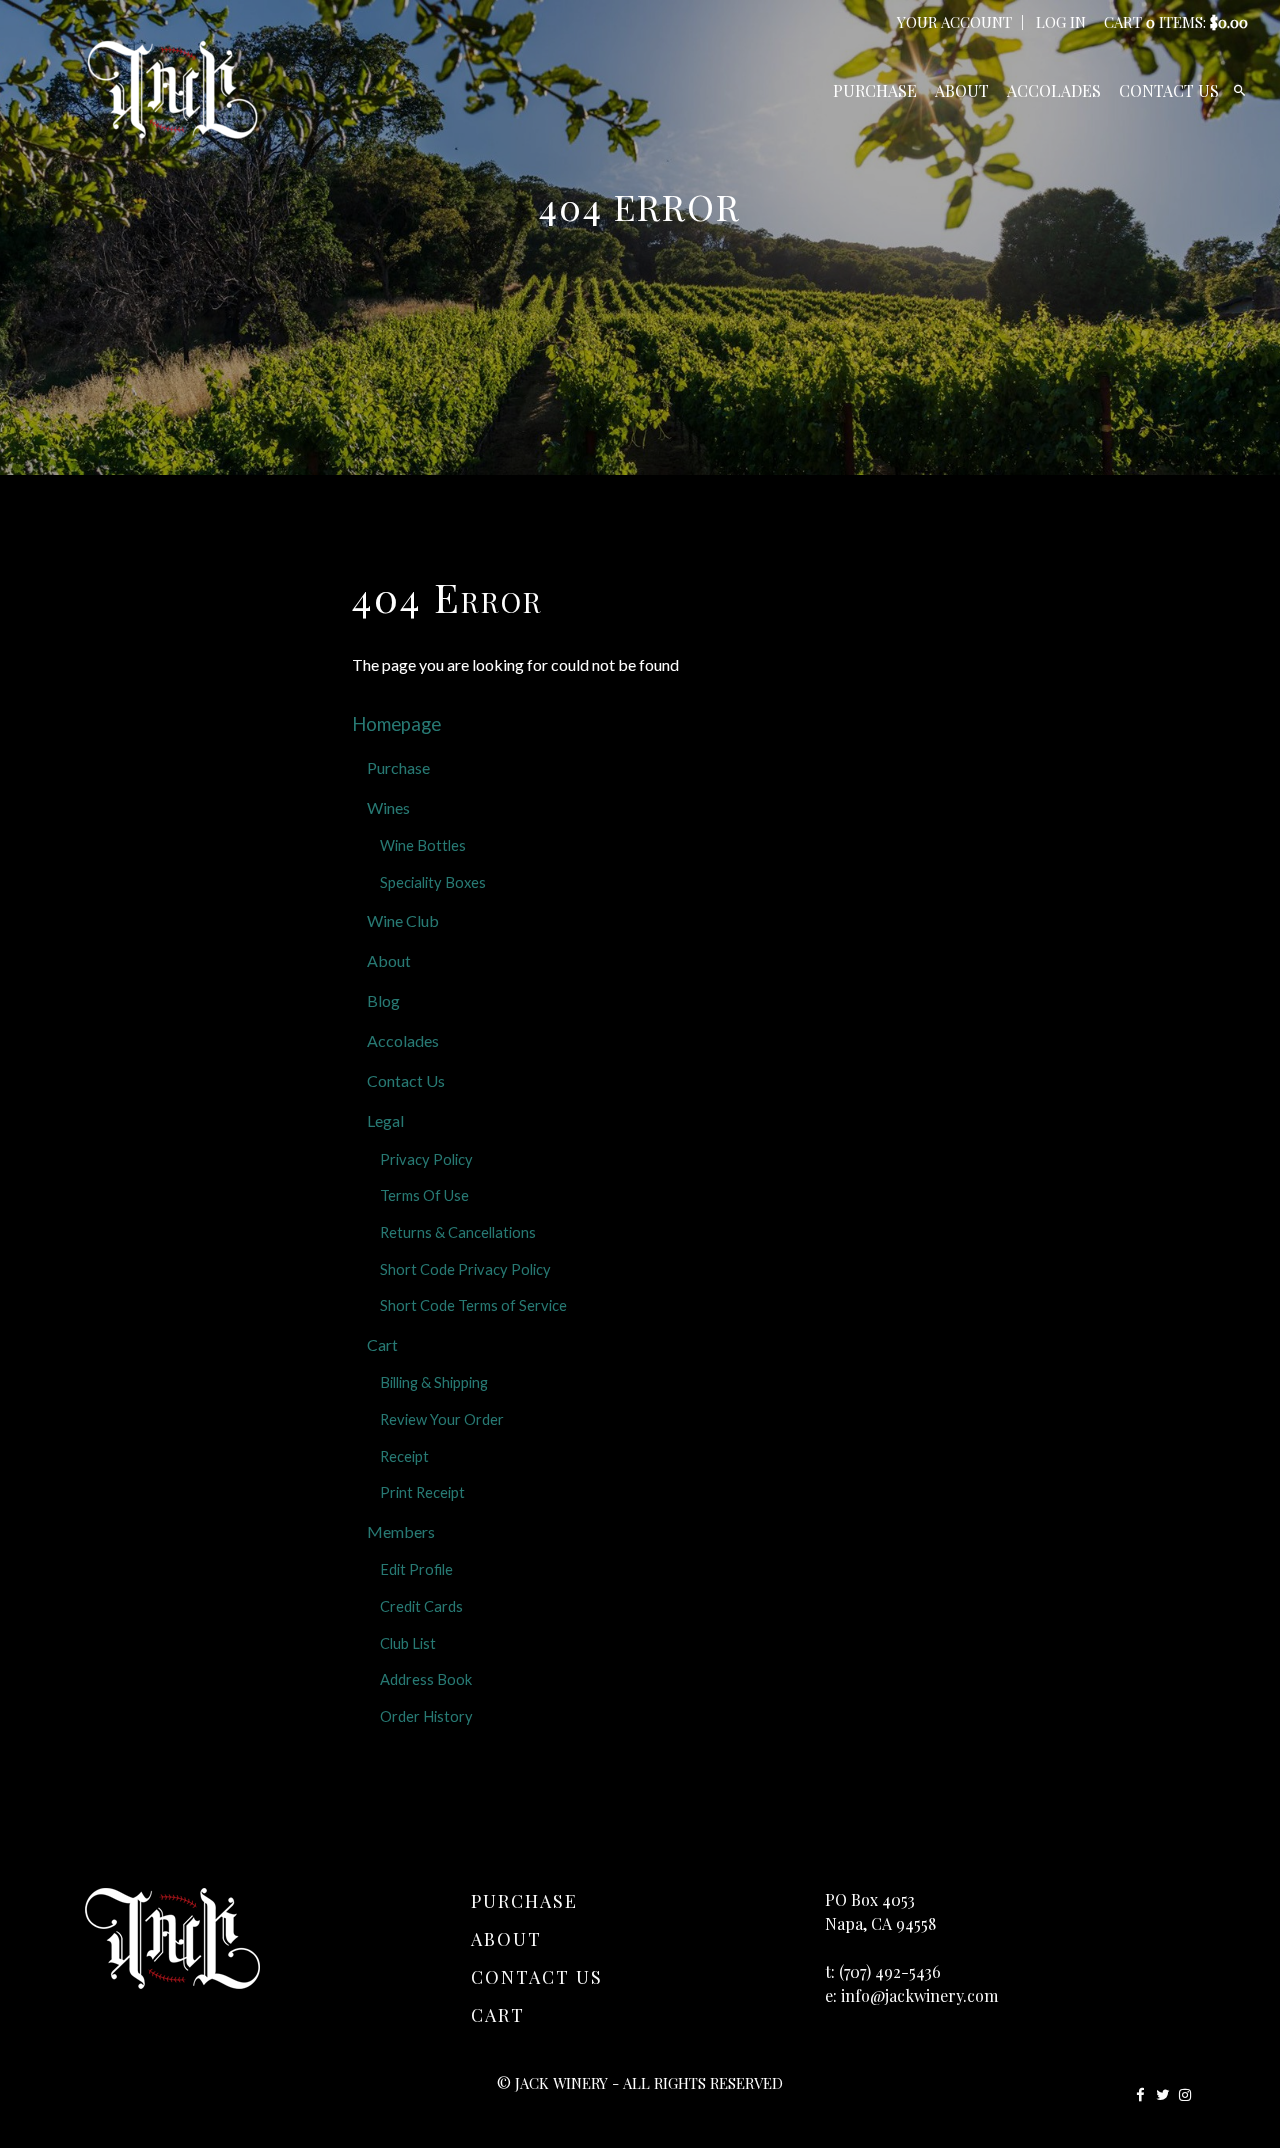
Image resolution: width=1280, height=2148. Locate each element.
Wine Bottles (423, 845)
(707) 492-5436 (890, 1971)
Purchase (875, 90)
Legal (385, 1120)
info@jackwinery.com (919, 1995)
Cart (382, 1344)
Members (401, 1531)
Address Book (426, 1679)
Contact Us (1169, 90)
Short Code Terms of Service (473, 1305)
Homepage (396, 724)
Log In (1061, 22)
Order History (426, 1716)
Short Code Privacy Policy (465, 1269)
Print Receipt (422, 1492)
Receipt (404, 1456)
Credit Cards (421, 1606)
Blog (383, 1000)
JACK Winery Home (173, 90)
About (962, 90)
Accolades (1054, 90)
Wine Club (403, 920)
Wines (388, 807)
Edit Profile (416, 1569)
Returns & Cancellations (458, 1232)
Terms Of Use (424, 1195)
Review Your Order (442, 1419)
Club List (408, 1643)
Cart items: (1176, 22)
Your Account (954, 22)
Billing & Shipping (434, 1382)
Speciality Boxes (433, 882)
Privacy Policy (426, 1159)
